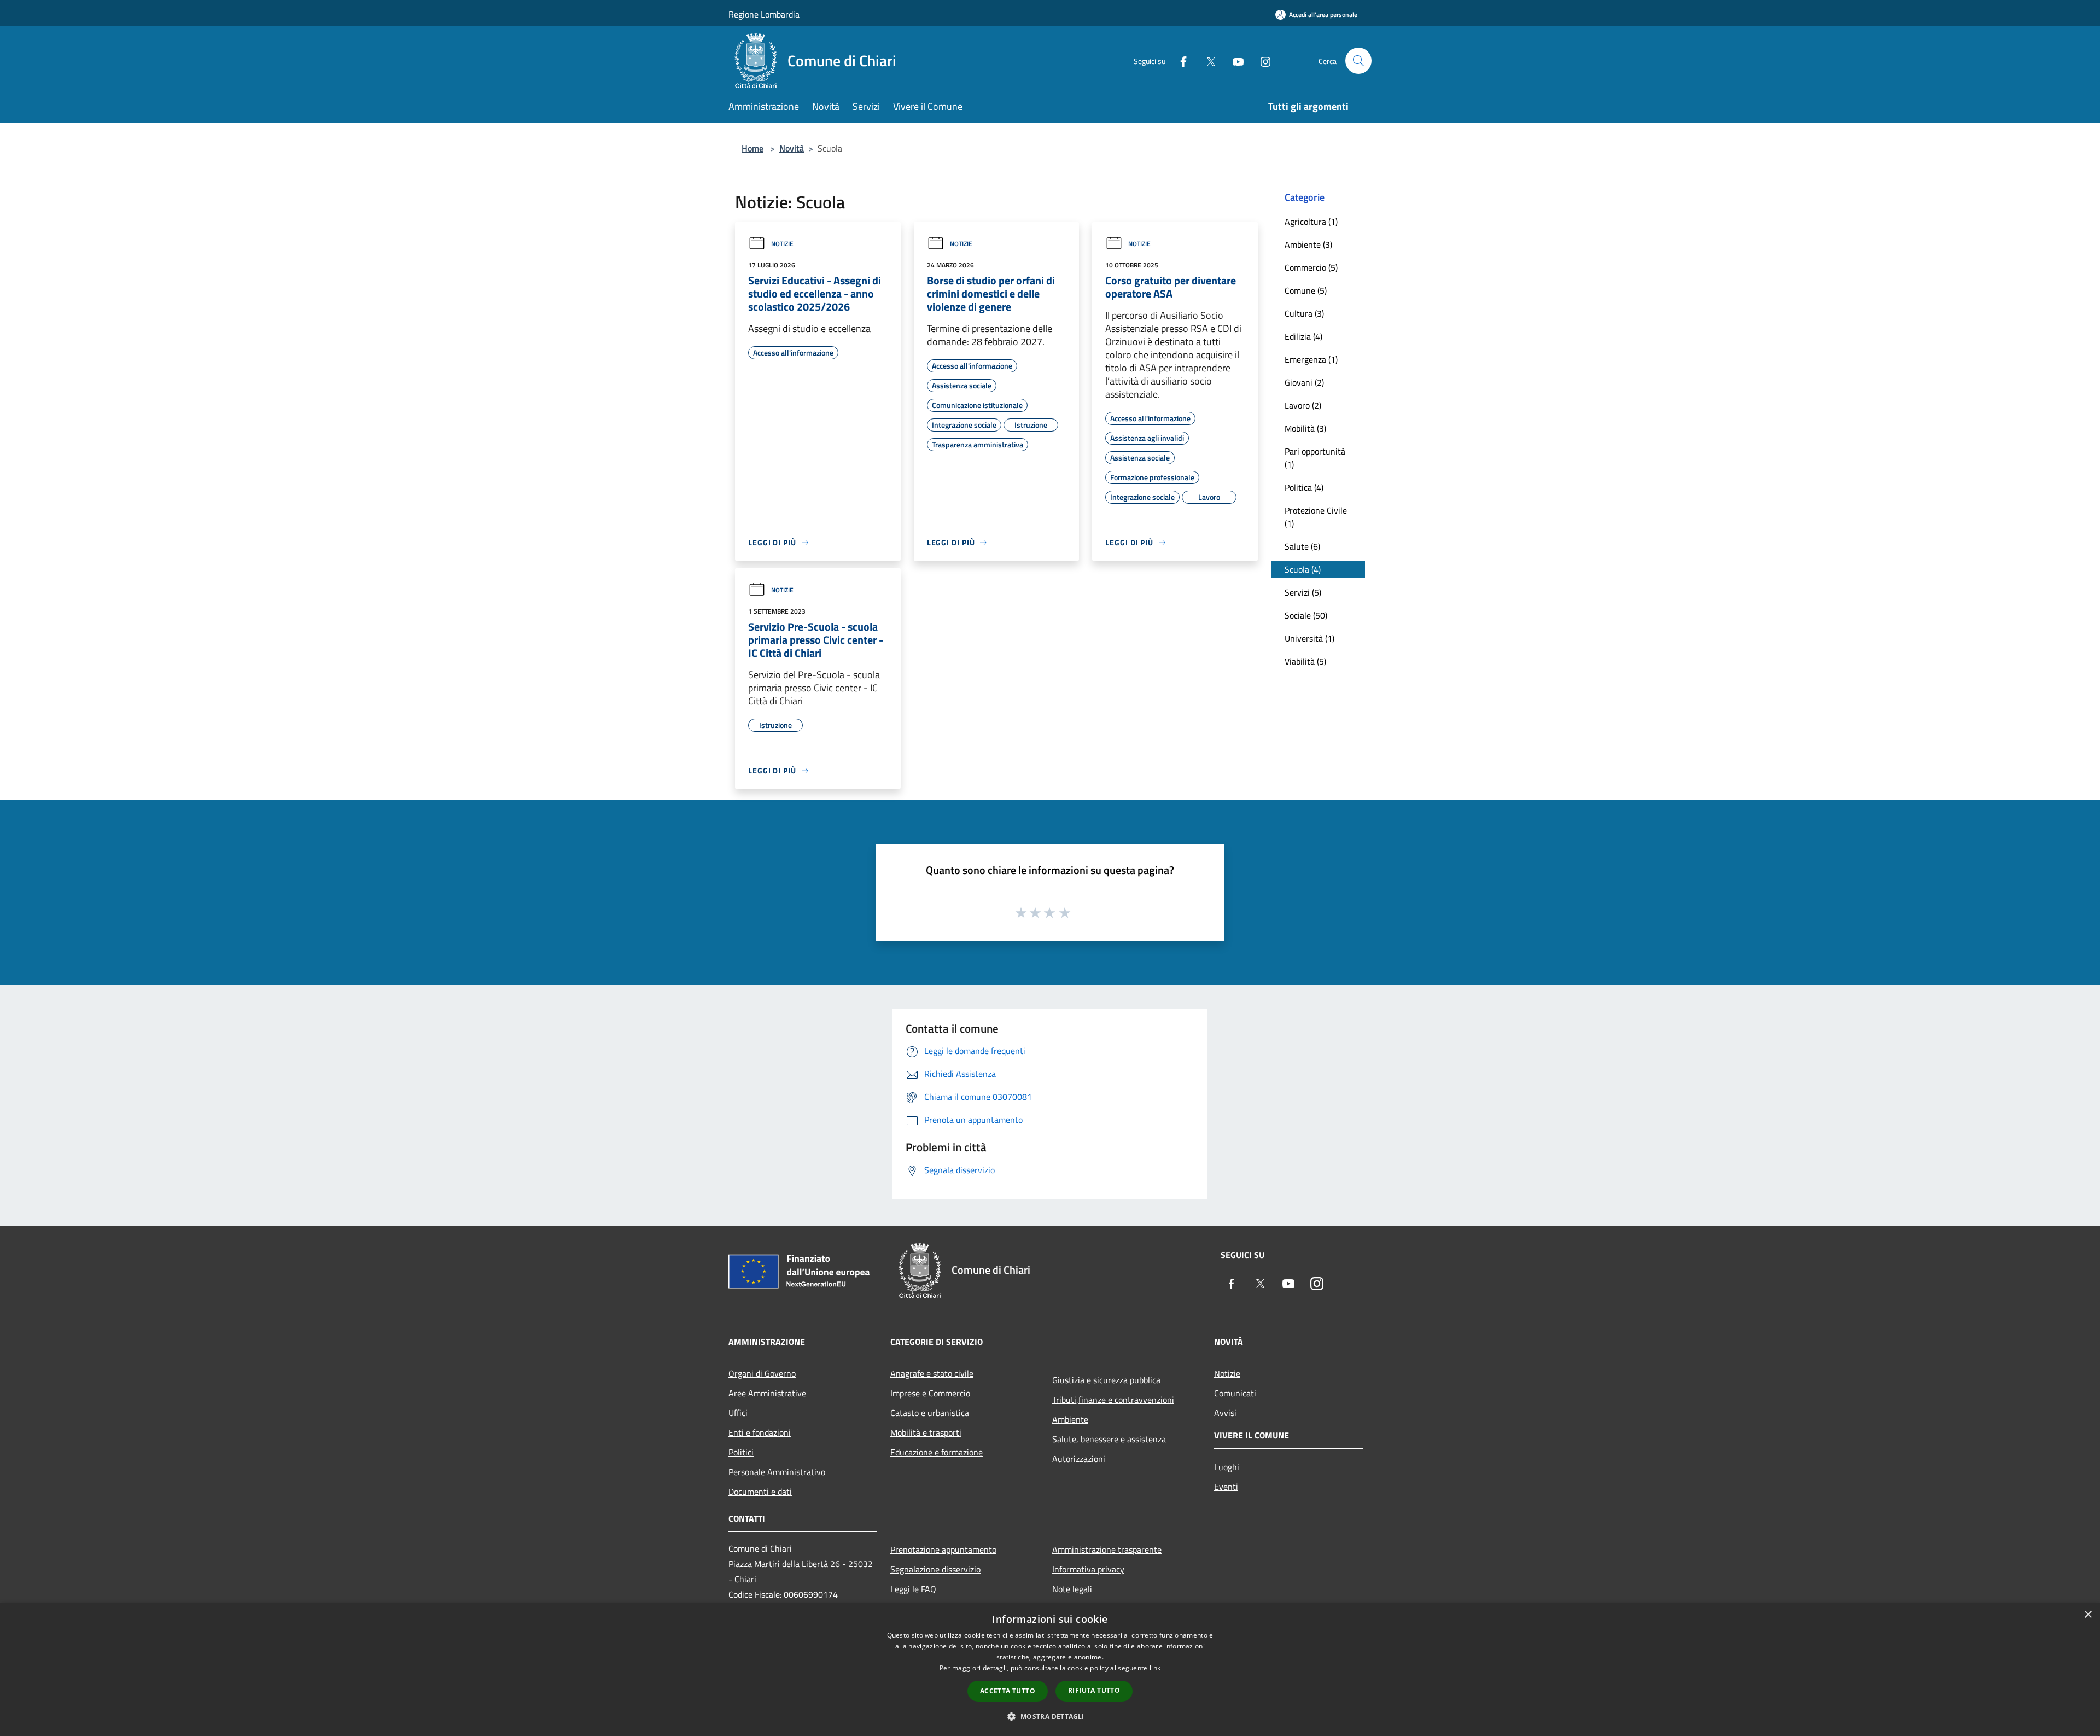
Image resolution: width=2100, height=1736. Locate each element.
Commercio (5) (1311, 267)
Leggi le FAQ (913, 1589)
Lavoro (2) (1303, 405)
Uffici (738, 1413)
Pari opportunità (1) (1315, 458)
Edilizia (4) (1303, 336)
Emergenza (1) (1311, 359)
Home (752, 148)
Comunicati (1235, 1393)
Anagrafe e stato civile (932, 1373)
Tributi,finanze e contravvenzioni (1113, 1400)
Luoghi (1227, 1467)
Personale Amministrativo (777, 1472)
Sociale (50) (1306, 615)
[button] (1050, 1716)
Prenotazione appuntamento (943, 1549)
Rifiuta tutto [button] (1094, 1690)
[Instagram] (1261, 60)
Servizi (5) (1303, 592)
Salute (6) (1302, 546)
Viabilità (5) (1305, 661)
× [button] (2088, 1615)
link (1155, 1668)
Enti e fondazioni (760, 1432)
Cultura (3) (1304, 313)
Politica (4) (1304, 487)
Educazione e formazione (937, 1452)
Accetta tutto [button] (1008, 1691)
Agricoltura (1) (1311, 222)
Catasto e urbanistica (930, 1413)
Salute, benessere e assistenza (1109, 1439)
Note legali (1072, 1589)
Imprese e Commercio (930, 1393)
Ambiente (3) (1308, 244)
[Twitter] (1206, 60)
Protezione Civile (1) (1316, 517)
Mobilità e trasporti (926, 1432)
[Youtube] (1234, 60)
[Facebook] (1179, 60)
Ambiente (1070, 1419)
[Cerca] (1358, 61)
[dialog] (1050, 1670)
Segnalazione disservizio (935, 1569)
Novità (792, 148)
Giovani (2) (1304, 382)
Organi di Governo (762, 1373)
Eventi (1226, 1487)
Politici (741, 1452)
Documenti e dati (760, 1492)
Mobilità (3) (1305, 428)
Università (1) (1309, 638)
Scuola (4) (1303, 569)
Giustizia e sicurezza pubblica (1106, 1380)
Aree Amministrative (767, 1393)
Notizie (782, 244)
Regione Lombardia (764, 14)
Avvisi (1225, 1413)
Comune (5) (1306, 290)
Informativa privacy (1088, 1569)
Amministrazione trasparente (1107, 1549)
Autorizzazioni (1079, 1459)
